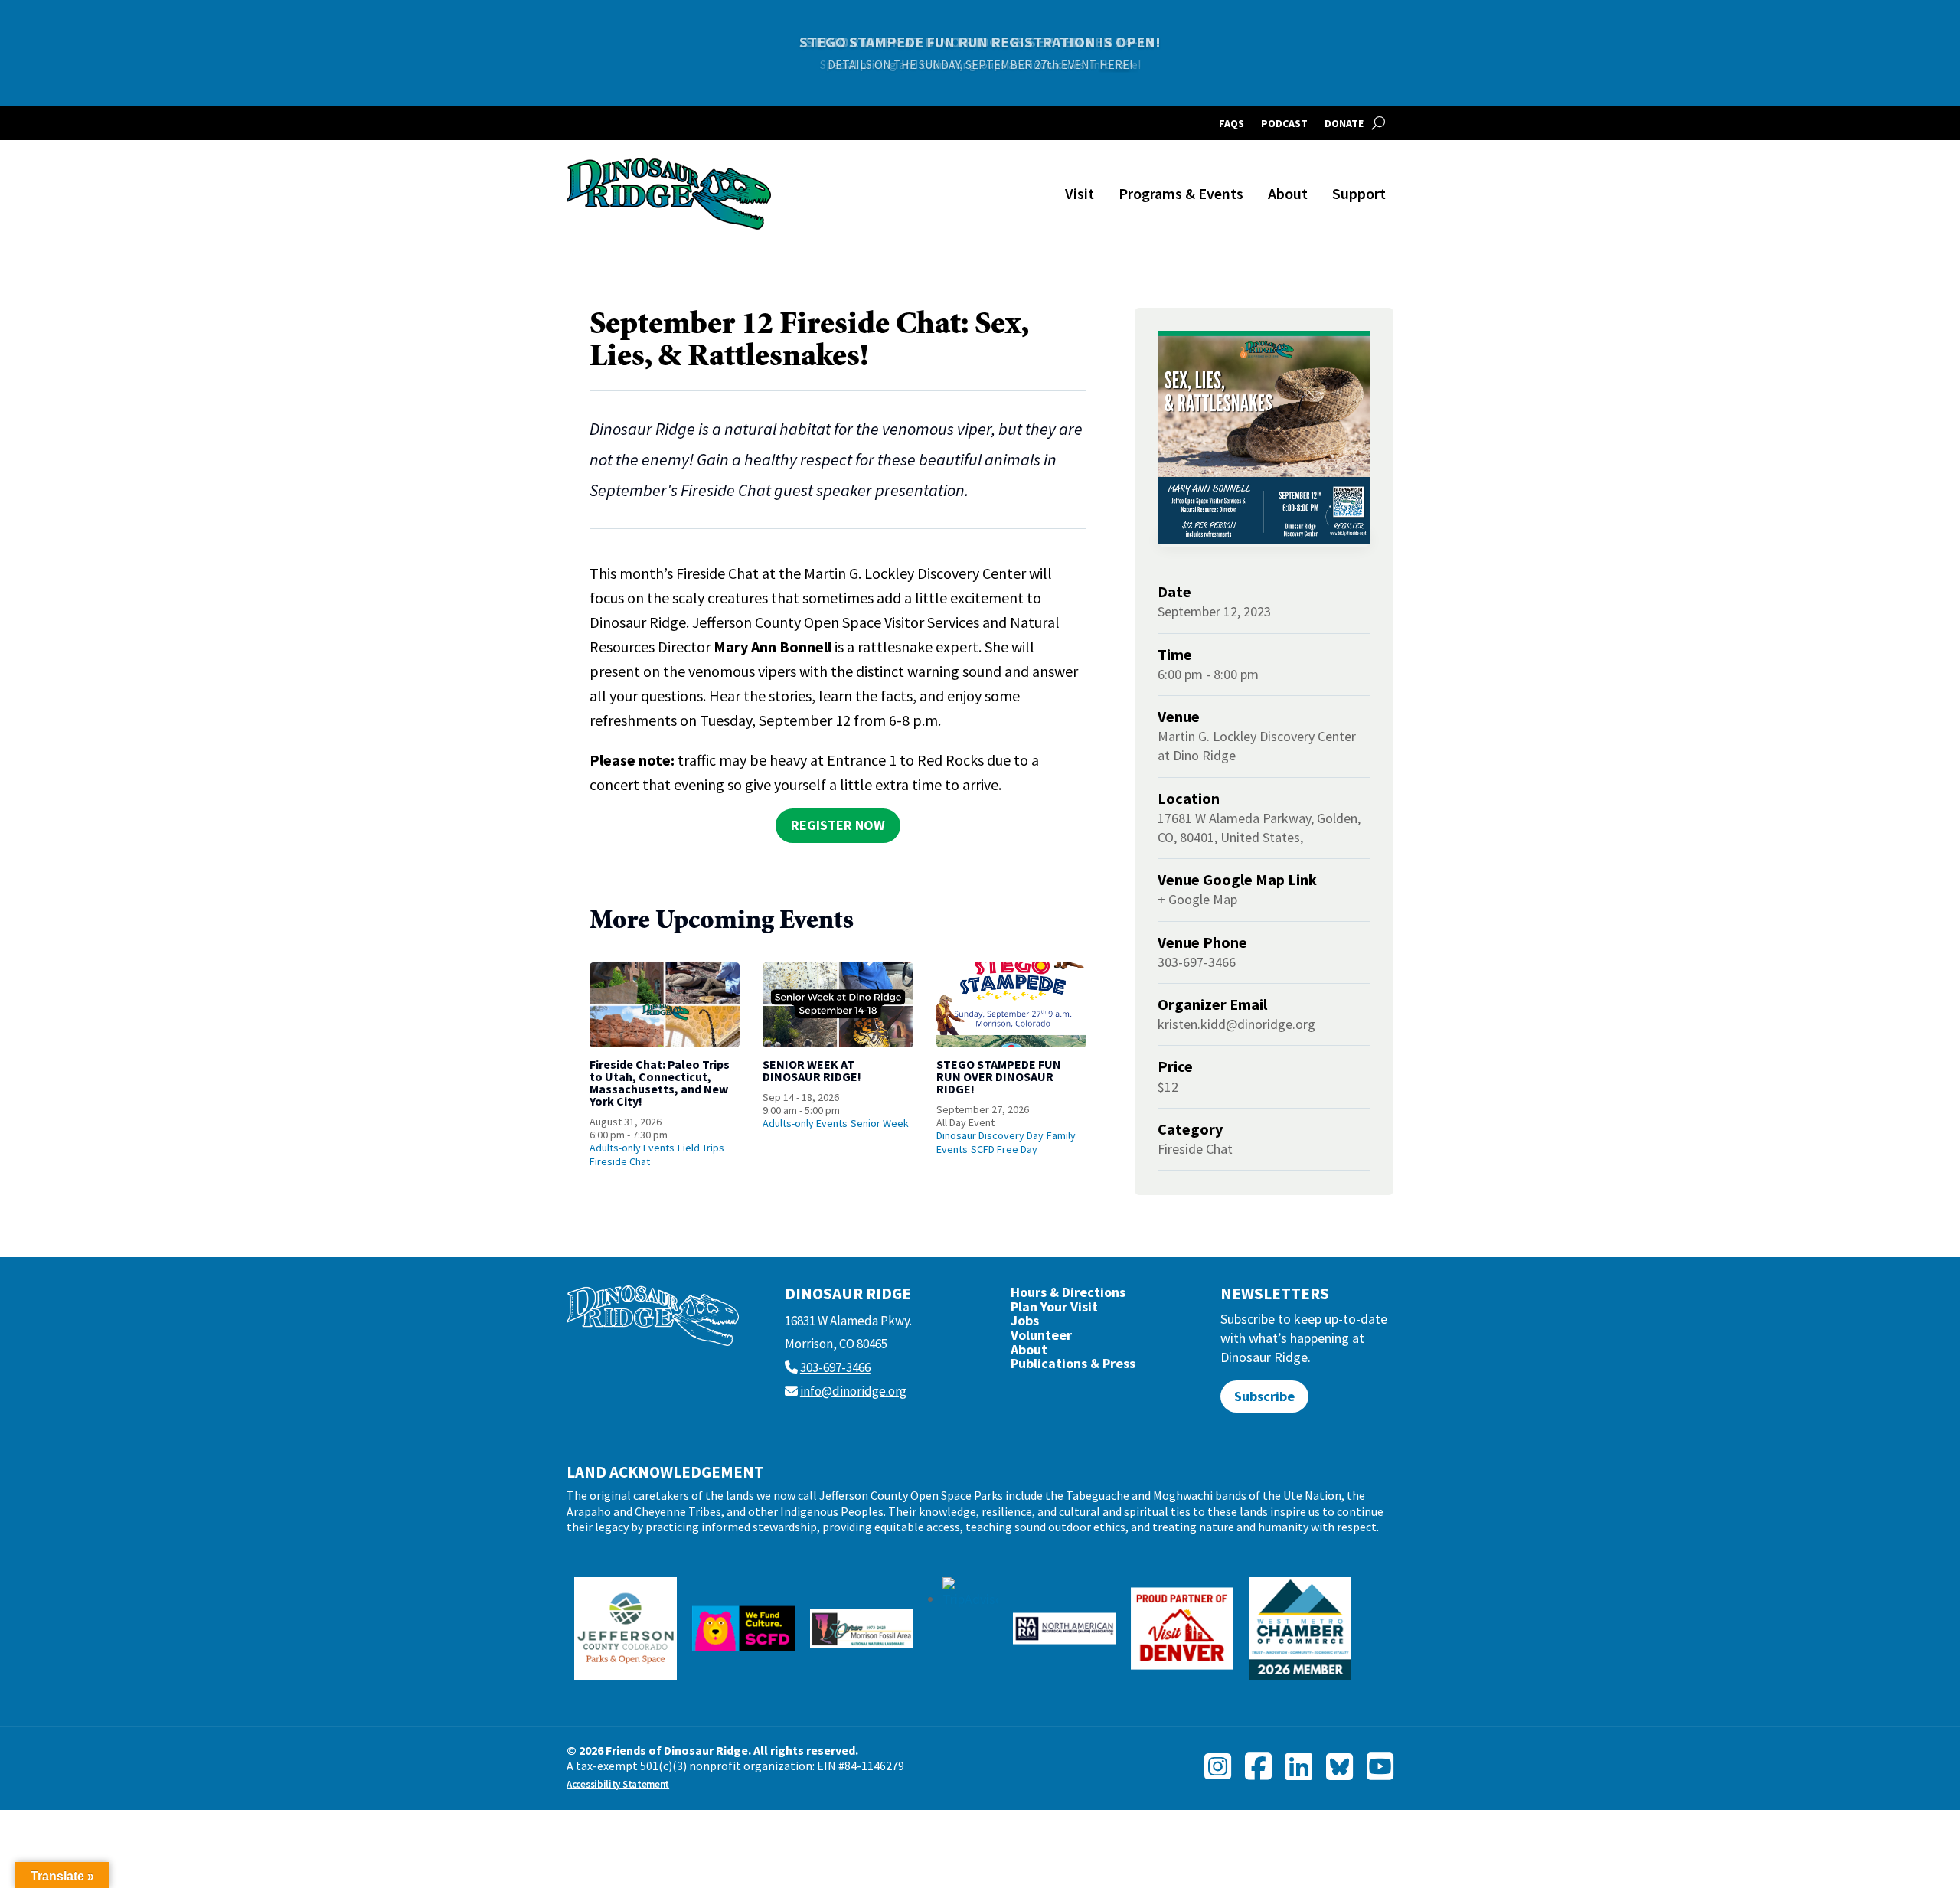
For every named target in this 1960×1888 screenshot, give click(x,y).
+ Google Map (1197, 899)
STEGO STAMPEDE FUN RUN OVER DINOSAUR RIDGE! (999, 1076)
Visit (1080, 193)
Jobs (1025, 1324)
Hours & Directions (1068, 1296)
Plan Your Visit (1054, 1310)
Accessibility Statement (618, 1784)
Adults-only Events (632, 1148)
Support (1359, 193)
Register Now (838, 825)
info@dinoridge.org (853, 1391)
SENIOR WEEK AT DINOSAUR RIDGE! (812, 1070)
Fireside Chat (620, 1161)
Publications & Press (1073, 1367)
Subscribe (1264, 1396)
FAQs (1232, 124)
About (1288, 193)
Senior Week (880, 1123)
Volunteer (1041, 1339)
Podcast (1284, 124)
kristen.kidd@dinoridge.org (1236, 1024)
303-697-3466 (835, 1367)
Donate (1344, 124)
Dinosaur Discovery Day (990, 1135)
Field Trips (701, 1148)
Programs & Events (1181, 193)
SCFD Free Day (1004, 1149)
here (1126, 64)
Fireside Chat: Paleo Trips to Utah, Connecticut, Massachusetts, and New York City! (660, 1083)
